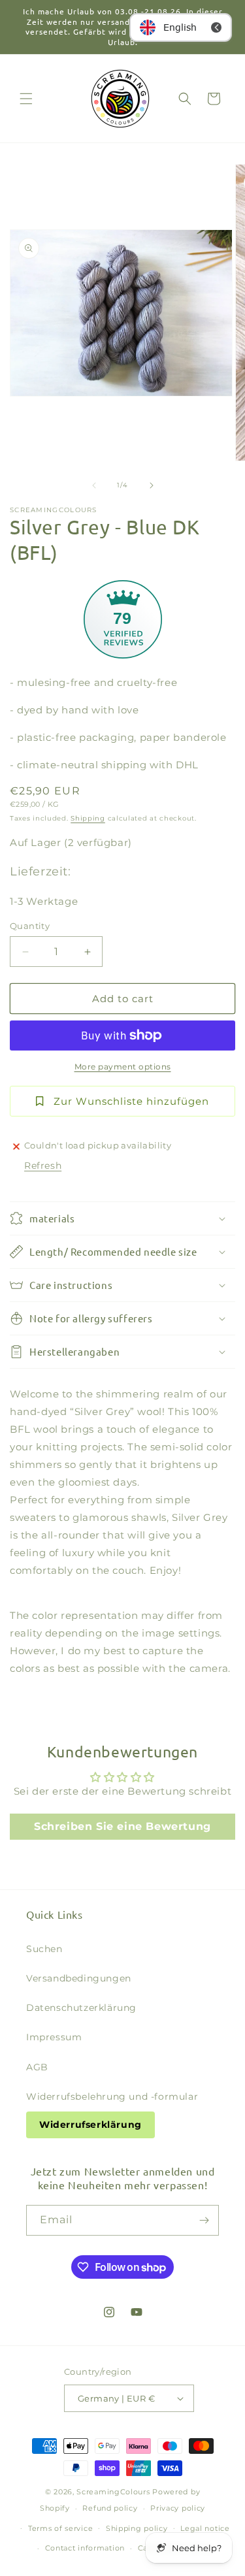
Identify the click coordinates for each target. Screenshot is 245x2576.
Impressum (54, 2037)
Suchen (44, 1949)
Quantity (30, 926)
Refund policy (110, 2508)
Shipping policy (137, 2528)
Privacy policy (178, 2508)
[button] (26, 99)
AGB (37, 2067)
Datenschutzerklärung (81, 2008)
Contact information (85, 2548)
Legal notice (205, 2528)
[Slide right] (152, 485)
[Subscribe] (204, 2220)
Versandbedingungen (79, 1978)
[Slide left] (94, 485)
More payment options (123, 1067)
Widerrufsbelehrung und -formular (112, 2096)
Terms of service (60, 2528)
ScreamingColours (113, 2492)
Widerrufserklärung (90, 2125)
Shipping (88, 818)
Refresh (43, 1166)
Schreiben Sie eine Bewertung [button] (122, 1826)
